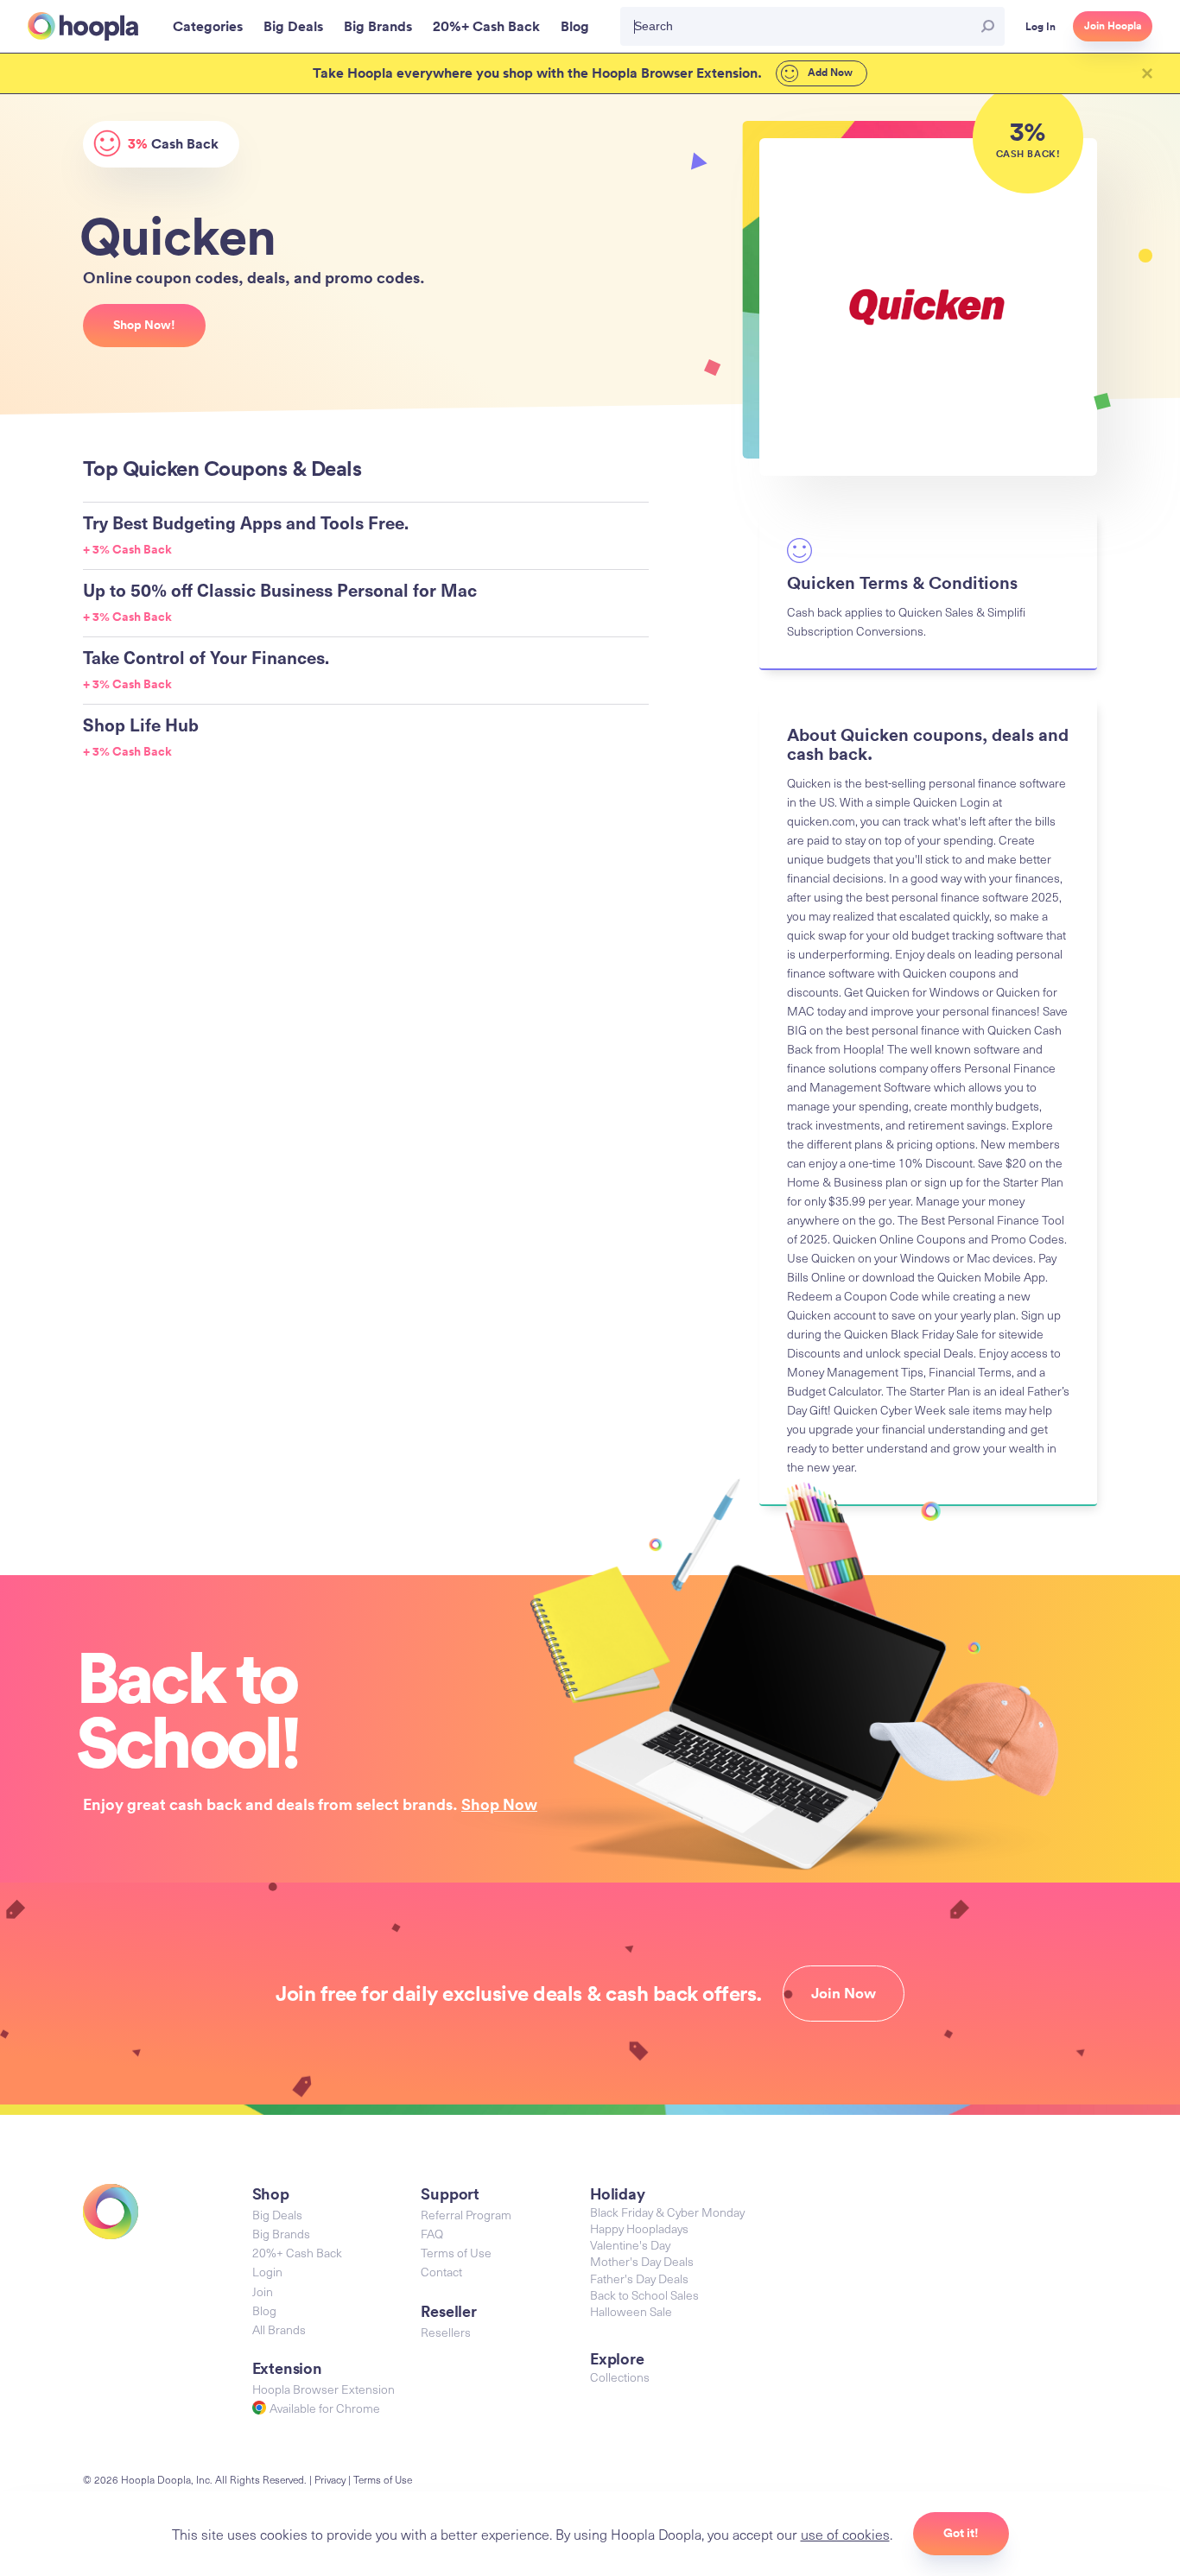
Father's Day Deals (639, 2279)
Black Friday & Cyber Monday (667, 2212)
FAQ (432, 2234)
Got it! (961, 2533)
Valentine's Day (630, 2245)
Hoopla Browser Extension (324, 2389)
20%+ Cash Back (297, 2253)
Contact (441, 2272)
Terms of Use (456, 2253)
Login (267, 2272)
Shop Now (499, 1804)
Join (263, 2291)
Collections (620, 2377)
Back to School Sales (644, 2295)
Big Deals (277, 2215)
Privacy (330, 2479)
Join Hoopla (1113, 26)
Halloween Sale (631, 2311)
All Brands (279, 2329)
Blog (264, 2310)
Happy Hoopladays (639, 2228)
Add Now (829, 73)
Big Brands (281, 2234)
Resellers (446, 2332)
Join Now (844, 1993)
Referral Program (466, 2215)
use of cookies (845, 2534)
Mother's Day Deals (642, 2261)
